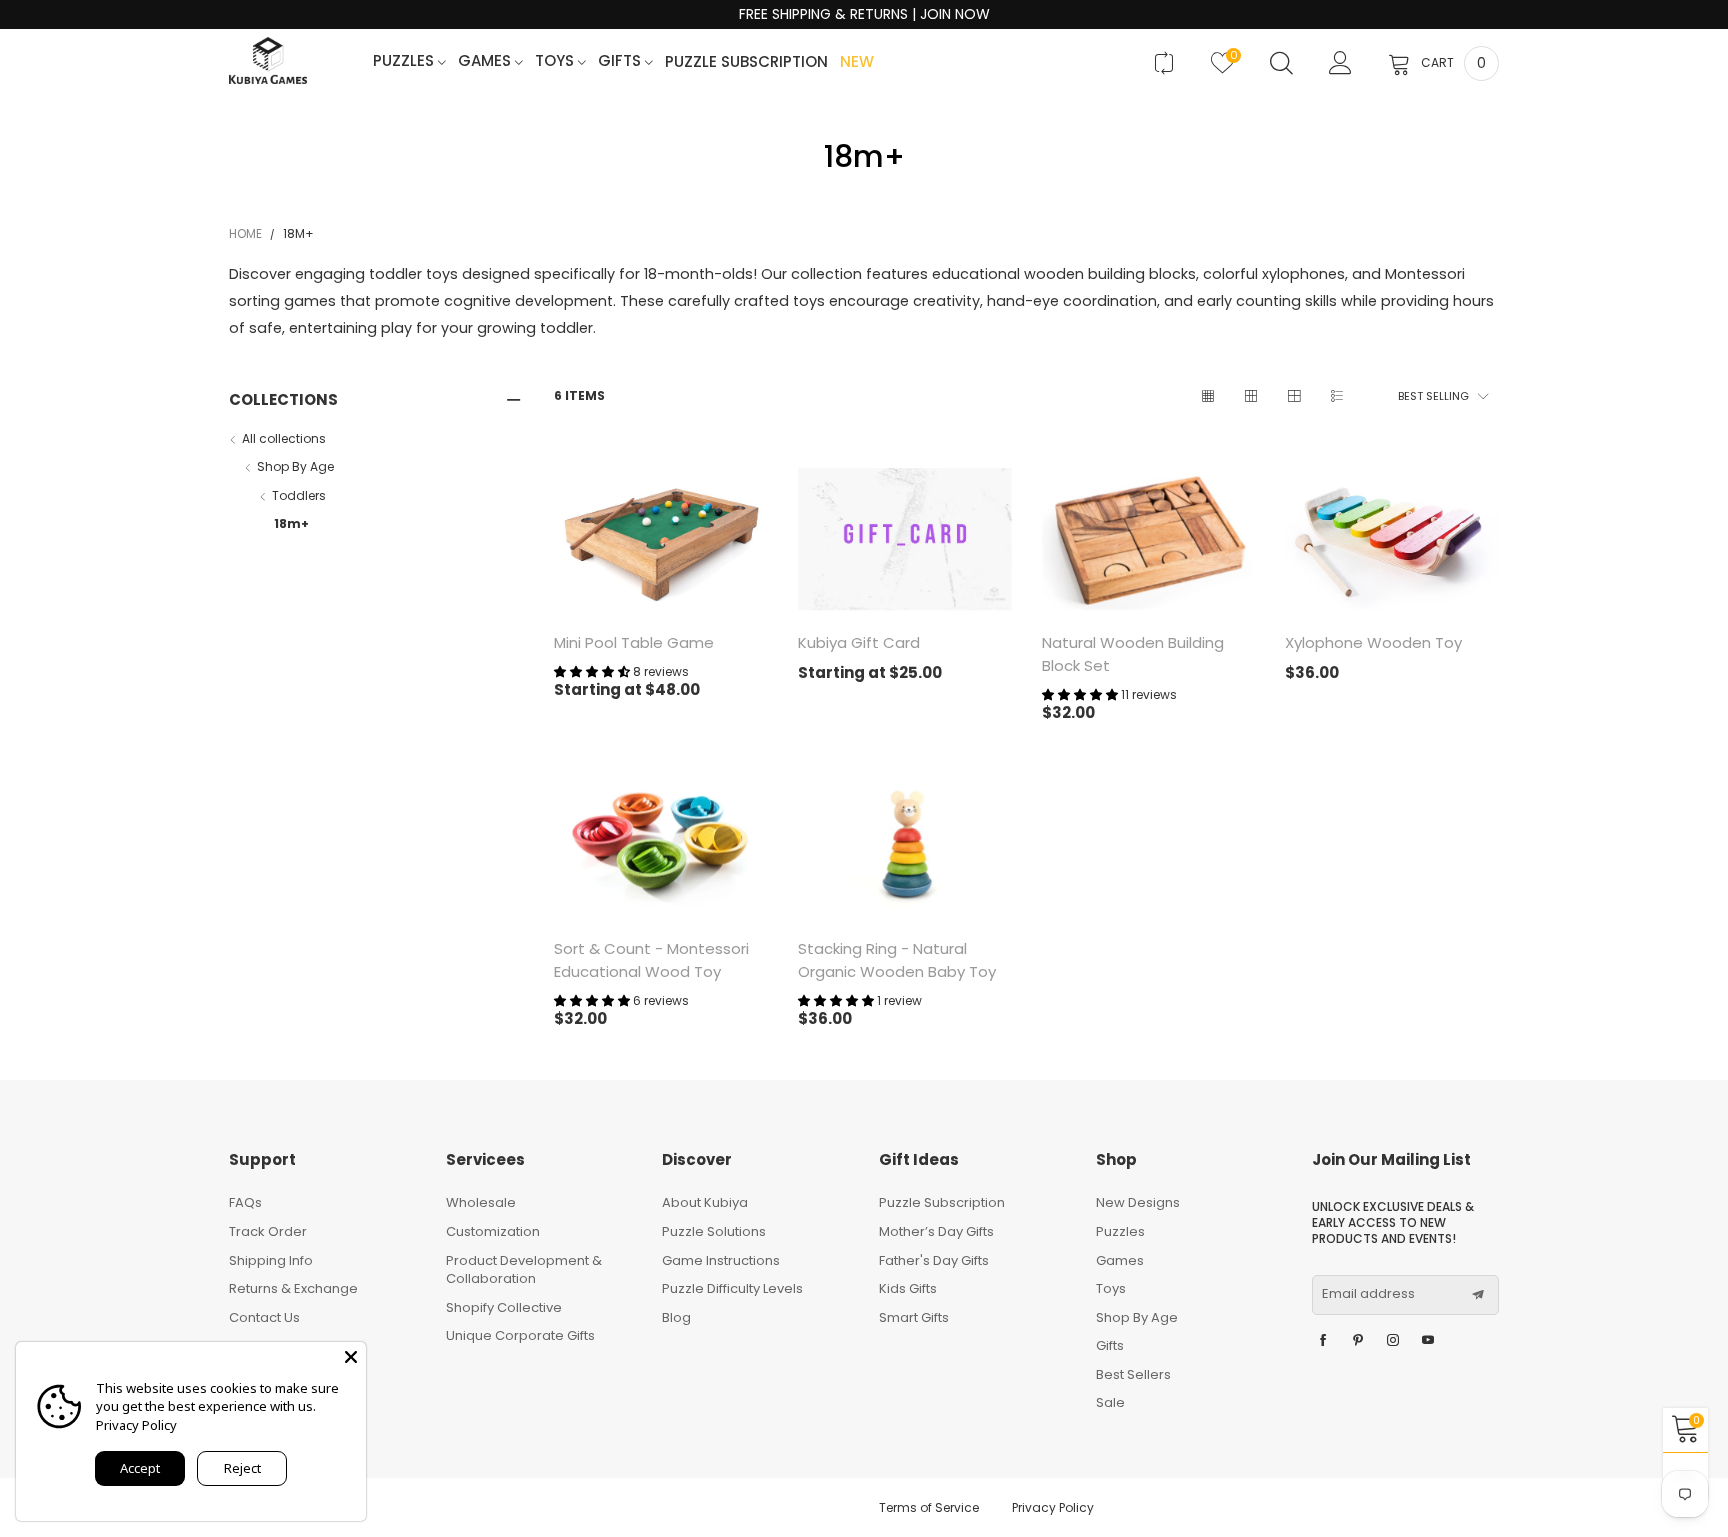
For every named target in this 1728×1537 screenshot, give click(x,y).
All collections (284, 438)
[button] (1478, 1295)
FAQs (245, 1202)
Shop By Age (295, 466)
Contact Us (264, 1317)
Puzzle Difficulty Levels (732, 1288)
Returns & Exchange (293, 1288)
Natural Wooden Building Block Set (1133, 654)
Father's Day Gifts (934, 1260)
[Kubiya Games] (268, 60)
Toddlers (299, 495)
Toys (556, 61)
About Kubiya (705, 1202)
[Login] (1340, 63)
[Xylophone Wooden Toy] (1392, 539)
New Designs (1138, 1202)
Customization (493, 1231)
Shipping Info (271, 1260)
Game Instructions (721, 1260)
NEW (857, 62)
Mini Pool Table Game (634, 642)
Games (486, 61)
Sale (1110, 1402)
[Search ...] (1281, 63)
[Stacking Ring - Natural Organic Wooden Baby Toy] (905, 845)
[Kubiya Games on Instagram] (1393, 1341)
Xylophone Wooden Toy (1373, 642)
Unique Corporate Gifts (520, 1335)
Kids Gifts (908, 1288)
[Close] (351, 1357)
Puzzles (405, 61)
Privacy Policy (1053, 1507)
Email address (1368, 1294)
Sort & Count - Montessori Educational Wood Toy (651, 960)
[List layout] (1336, 396)
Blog (676, 1317)
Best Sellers (1133, 1374)
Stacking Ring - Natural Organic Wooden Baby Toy (897, 960)
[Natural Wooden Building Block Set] (1149, 539)
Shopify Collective (504, 1307)
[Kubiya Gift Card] (905, 539)
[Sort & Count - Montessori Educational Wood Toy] (661, 845)
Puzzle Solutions (714, 1231)
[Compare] (1163, 63)
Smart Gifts (914, 1317)
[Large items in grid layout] (1250, 396)
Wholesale (481, 1202)
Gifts (621, 61)
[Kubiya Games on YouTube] (1428, 1341)
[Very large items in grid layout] (1293, 396)
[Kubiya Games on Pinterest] (1358, 1341)
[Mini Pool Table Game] (661, 539)
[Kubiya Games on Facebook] (1323, 1341)
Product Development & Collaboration (524, 1270)
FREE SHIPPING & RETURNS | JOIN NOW (864, 14)
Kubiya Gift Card (859, 642)
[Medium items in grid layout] (1207, 396)
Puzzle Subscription (746, 62)
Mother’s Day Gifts (936, 1231)
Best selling (1433, 396)
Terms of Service (929, 1507)
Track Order (268, 1231)
